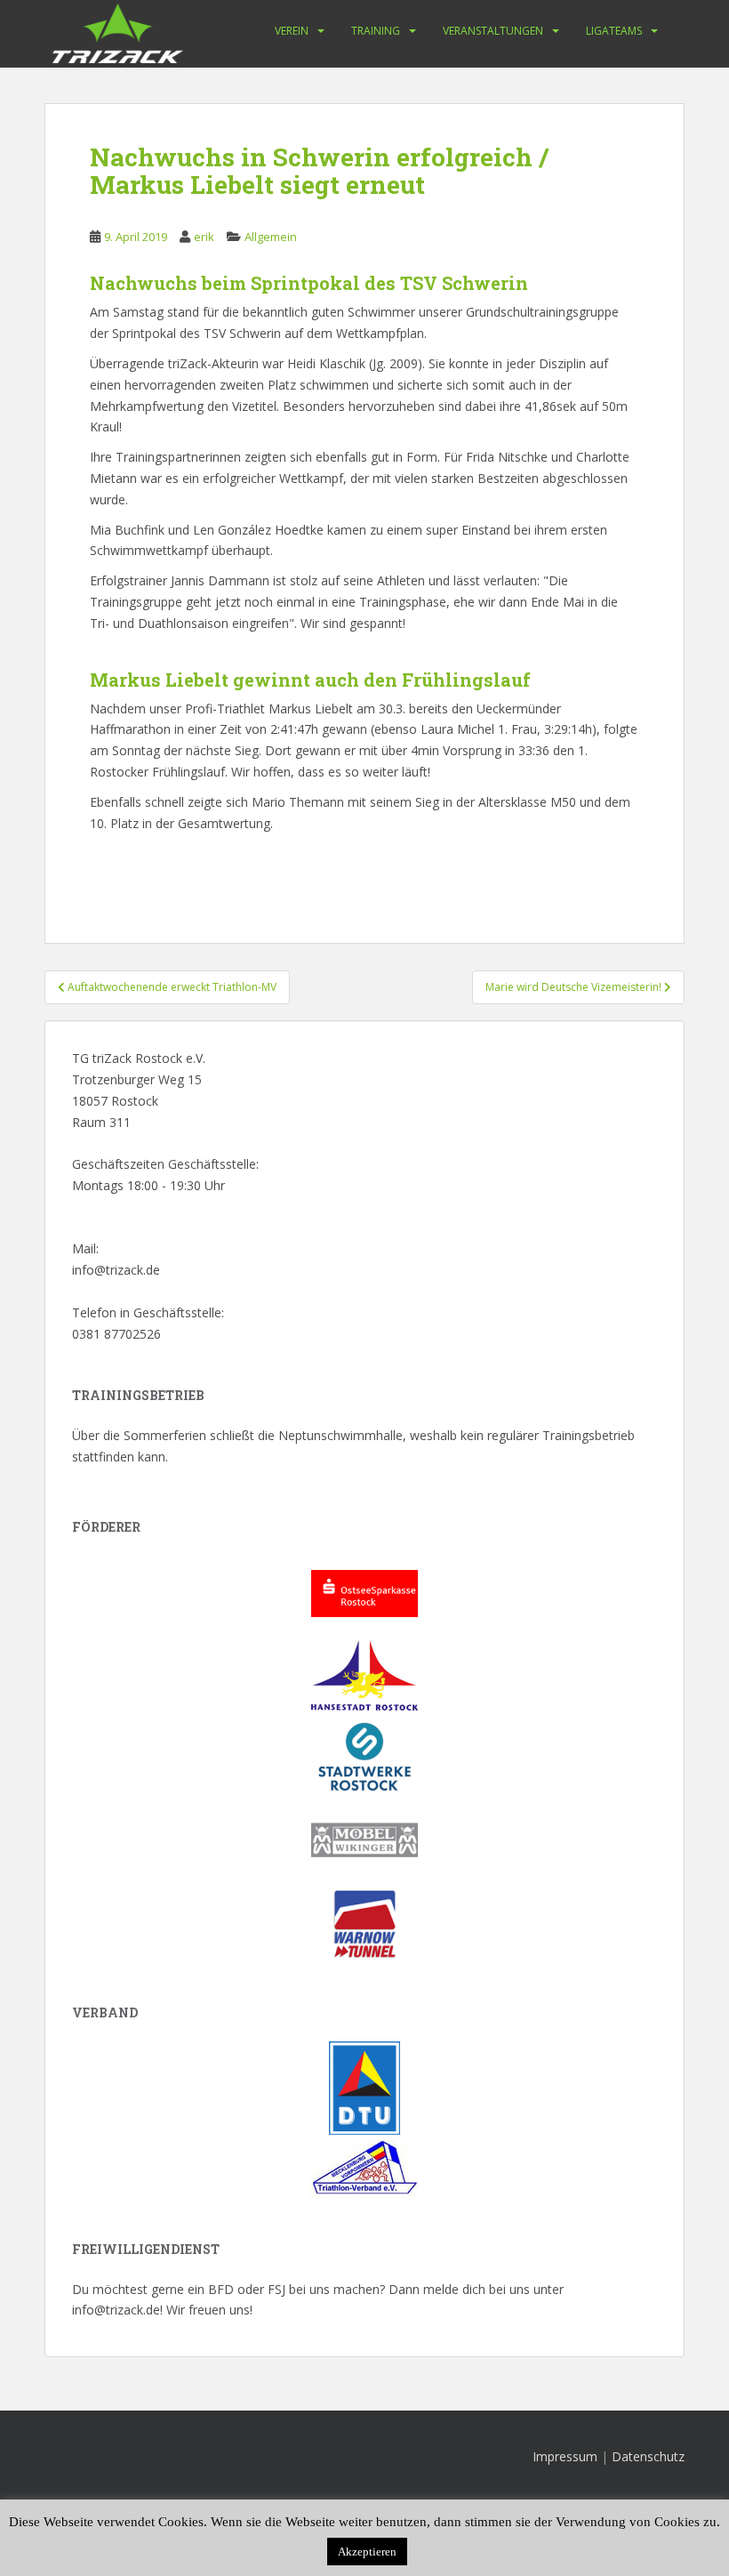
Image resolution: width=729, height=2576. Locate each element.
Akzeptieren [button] (367, 2552)
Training (376, 31)
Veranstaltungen (493, 31)
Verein (292, 31)
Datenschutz (648, 2456)
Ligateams (614, 31)
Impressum (565, 2456)
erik (204, 237)
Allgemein (271, 237)
